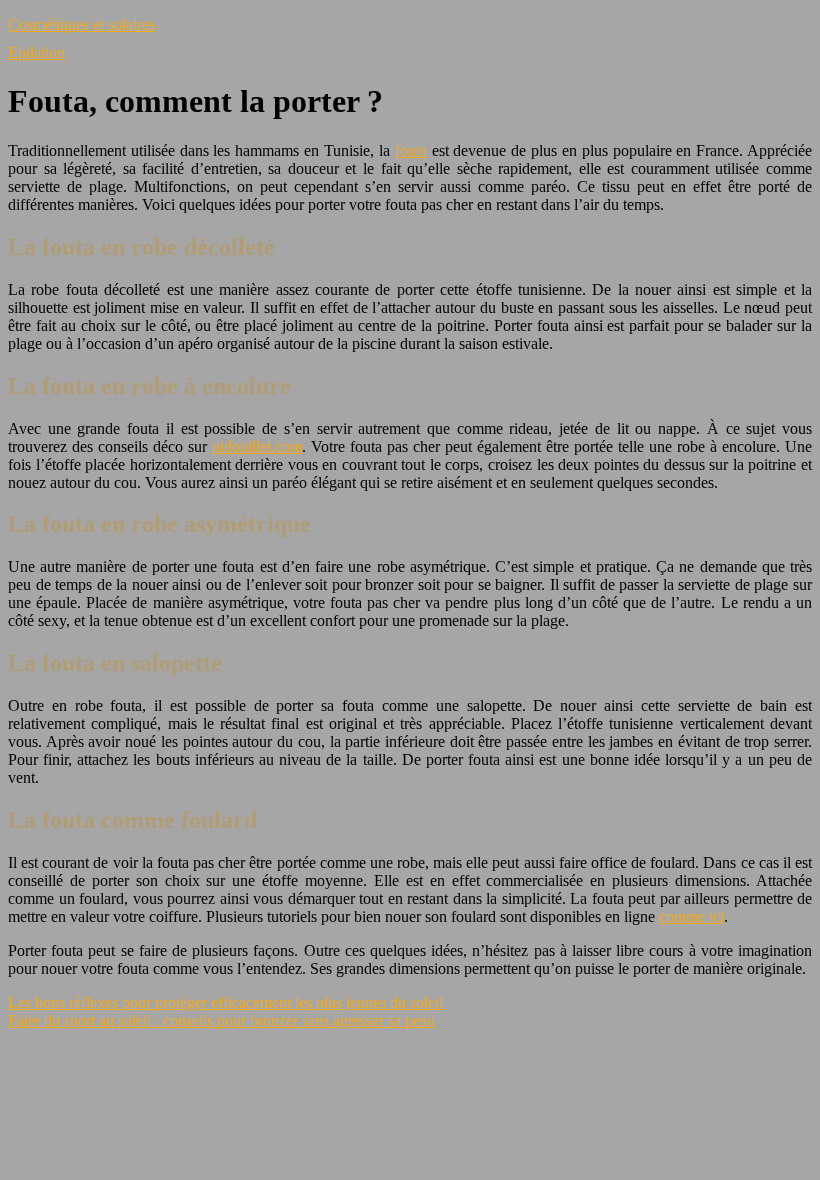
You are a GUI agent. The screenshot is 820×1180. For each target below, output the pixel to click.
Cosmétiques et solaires (81, 24)
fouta (411, 150)
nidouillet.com (257, 446)
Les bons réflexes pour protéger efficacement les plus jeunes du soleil (225, 1002)
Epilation (36, 52)
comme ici (691, 916)
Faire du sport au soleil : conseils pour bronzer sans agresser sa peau (221, 1020)
